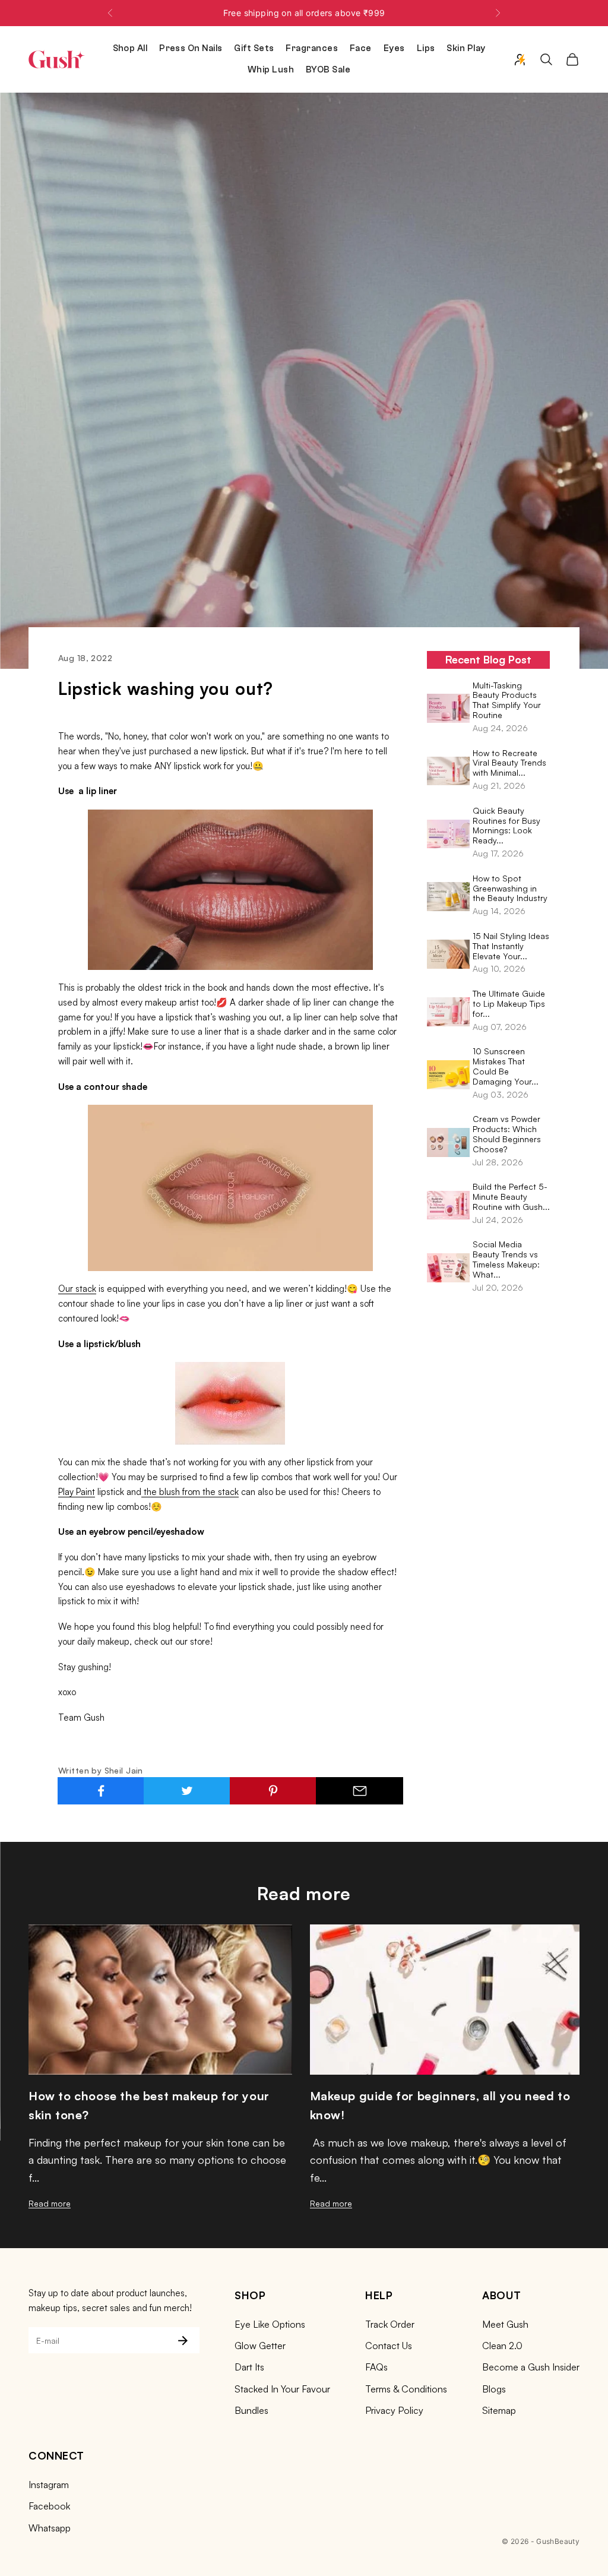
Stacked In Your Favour (282, 2389)
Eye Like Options (270, 2324)
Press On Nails (191, 48)
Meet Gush (505, 2324)
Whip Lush (271, 70)
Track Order (390, 2324)
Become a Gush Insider (531, 2367)
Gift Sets (254, 48)
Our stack (77, 1289)
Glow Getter (260, 2346)
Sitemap (499, 2410)
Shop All (130, 48)
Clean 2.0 (502, 2346)
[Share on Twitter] (187, 1791)
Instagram (49, 2485)
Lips (426, 48)
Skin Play (466, 48)
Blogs (494, 2389)
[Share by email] (359, 1791)
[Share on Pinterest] (273, 1791)
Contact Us (389, 2346)
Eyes (394, 48)
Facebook (49, 2506)
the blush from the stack (190, 1492)
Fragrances (312, 48)
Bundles (251, 2410)
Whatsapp (50, 2528)
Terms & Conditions (406, 2389)
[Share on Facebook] (101, 1791)
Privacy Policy (394, 2410)
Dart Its (249, 2367)
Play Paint (77, 1492)
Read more (50, 2203)
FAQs (376, 2367)
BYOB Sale (328, 70)
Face (361, 48)
